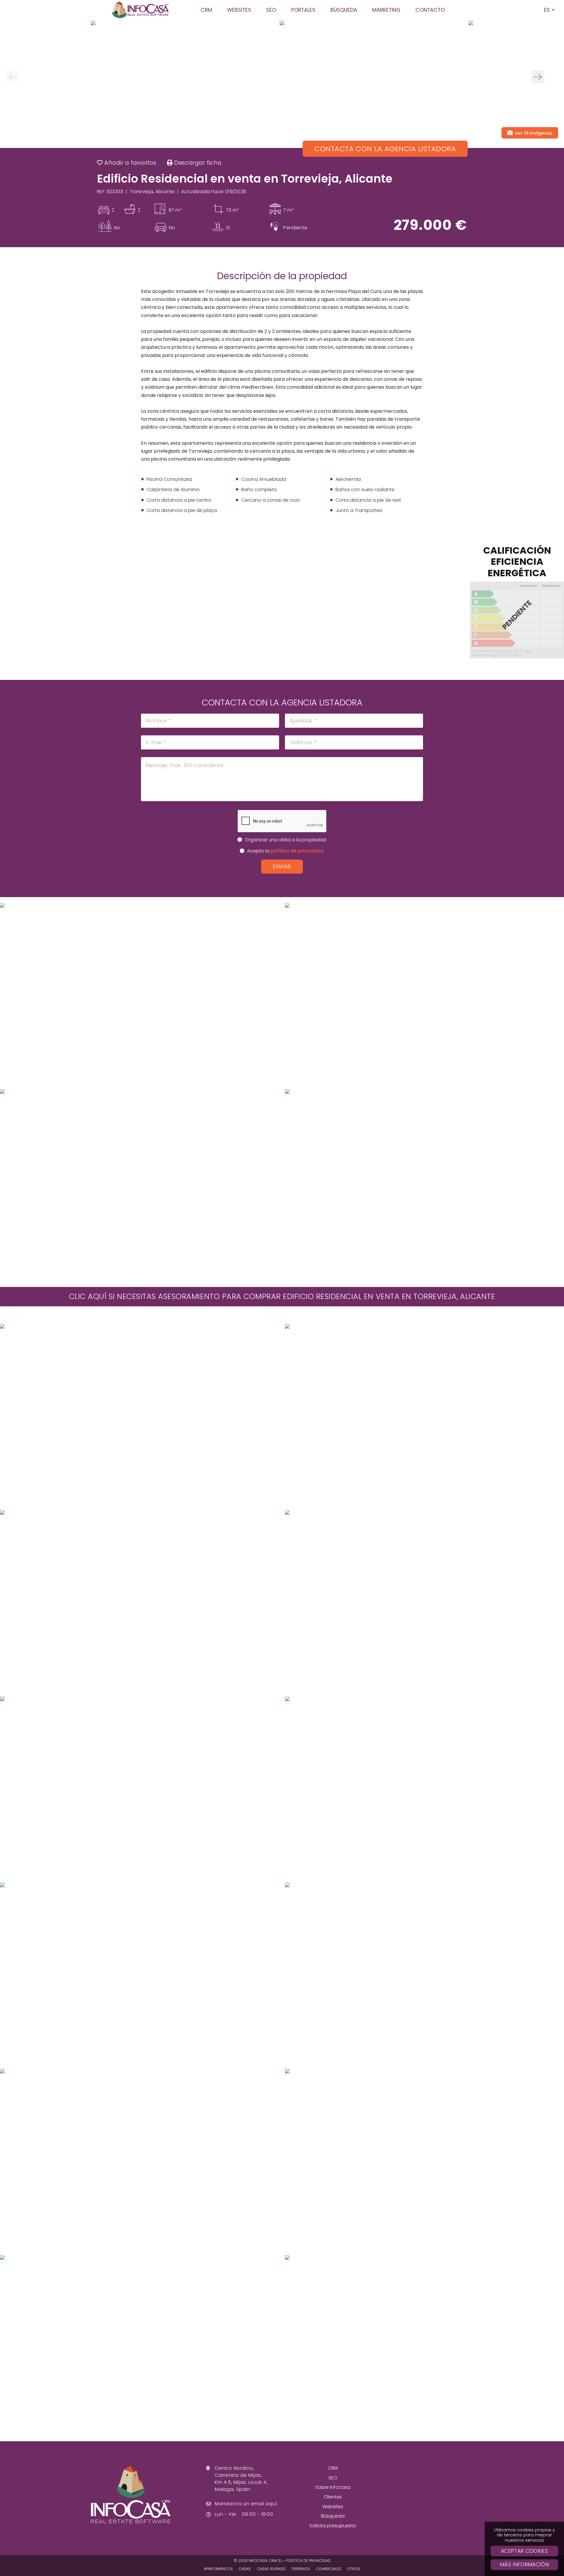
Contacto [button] (430, 10)
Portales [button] (303, 10)
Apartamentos (218, 2569)
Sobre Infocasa (333, 2487)
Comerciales (328, 2569)
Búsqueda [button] (344, 10)
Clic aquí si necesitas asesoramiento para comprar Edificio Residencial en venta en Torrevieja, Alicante (282, 1296)
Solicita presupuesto (333, 2526)
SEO (333, 2478)
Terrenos (301, 2569)
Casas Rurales (271, 2569)
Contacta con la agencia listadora (385, 149)
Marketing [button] (386, 10)
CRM (333, 2468)
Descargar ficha (197, 163)
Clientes (333, 2497)
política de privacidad (297, 851)
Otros (354, 2569)
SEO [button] (271, 10)
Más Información (524, 2565)
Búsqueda (333, 2516)
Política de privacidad (308, 2561)
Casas (245, 2569)
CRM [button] (206, 10)
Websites (333, 2507)
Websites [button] (239, 10)
